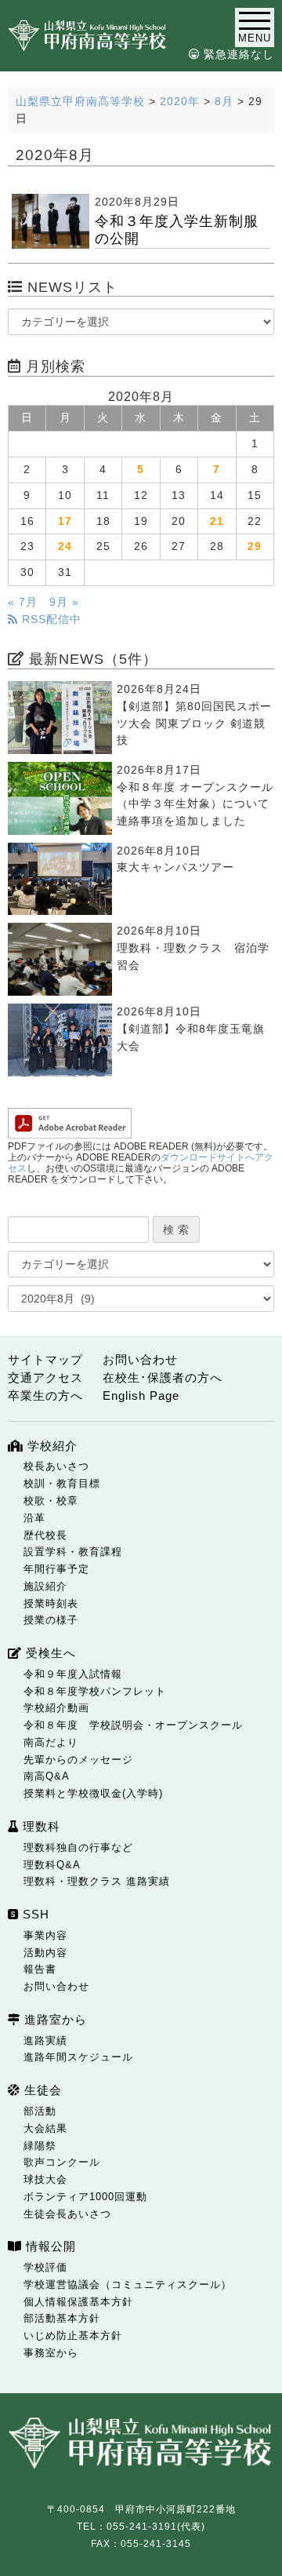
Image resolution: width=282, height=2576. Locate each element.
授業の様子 (51, 1620)
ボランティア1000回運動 (85, 2197)
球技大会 (45, 2179)
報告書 (40, 1969)
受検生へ (49, 1653)
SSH (34, 1914)
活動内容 (45, 1953)
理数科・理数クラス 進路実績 (97, 1881)
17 (65, 521)
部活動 (40, 2111)
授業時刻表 (51, 1603)
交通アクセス (45, 1377)
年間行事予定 (56, 1569)
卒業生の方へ (45, 1395)
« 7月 (23, 602)
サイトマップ (45, 1359)
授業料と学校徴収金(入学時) (93, 1793)
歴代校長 (45, 1535)
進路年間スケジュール (78, 2057)
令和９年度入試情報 (73, 1674)
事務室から (51, 2353)
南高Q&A (47, 1776)
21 (217, 521)
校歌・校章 (51, 1501)
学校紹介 (51, 1446)
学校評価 (45, 2267)
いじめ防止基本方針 (73, 2336)
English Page (141, 1395)
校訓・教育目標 (62, 1483)
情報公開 (49, 2246)
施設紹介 (45, 1586)
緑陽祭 (40, 2146)
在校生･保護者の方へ (163, 1377)
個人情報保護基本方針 (78, 2302)
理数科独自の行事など (78, 1847)
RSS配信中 (50, 619)
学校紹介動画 (56, 1708)
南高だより (51, 1742)
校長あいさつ (56, 1466)
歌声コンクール (62, 2162)
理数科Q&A (52, 1865)
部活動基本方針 (62, 2318)
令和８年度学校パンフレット (95, 1691)
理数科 (40, 1826)
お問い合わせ (140, 1359)
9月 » (64, 602)
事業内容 (45, 1935)
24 (65, 547)
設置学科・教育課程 (73, 1552)
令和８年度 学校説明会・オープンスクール (133, 1725)
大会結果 (45, 2128)
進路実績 (45, 2040)
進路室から (54, 2019)
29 (255, 547)
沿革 (34, 1518)
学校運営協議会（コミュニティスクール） (128, 2285)
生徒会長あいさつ (67, 2214)
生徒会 (41, 2090)
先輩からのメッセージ (78, 1760)
